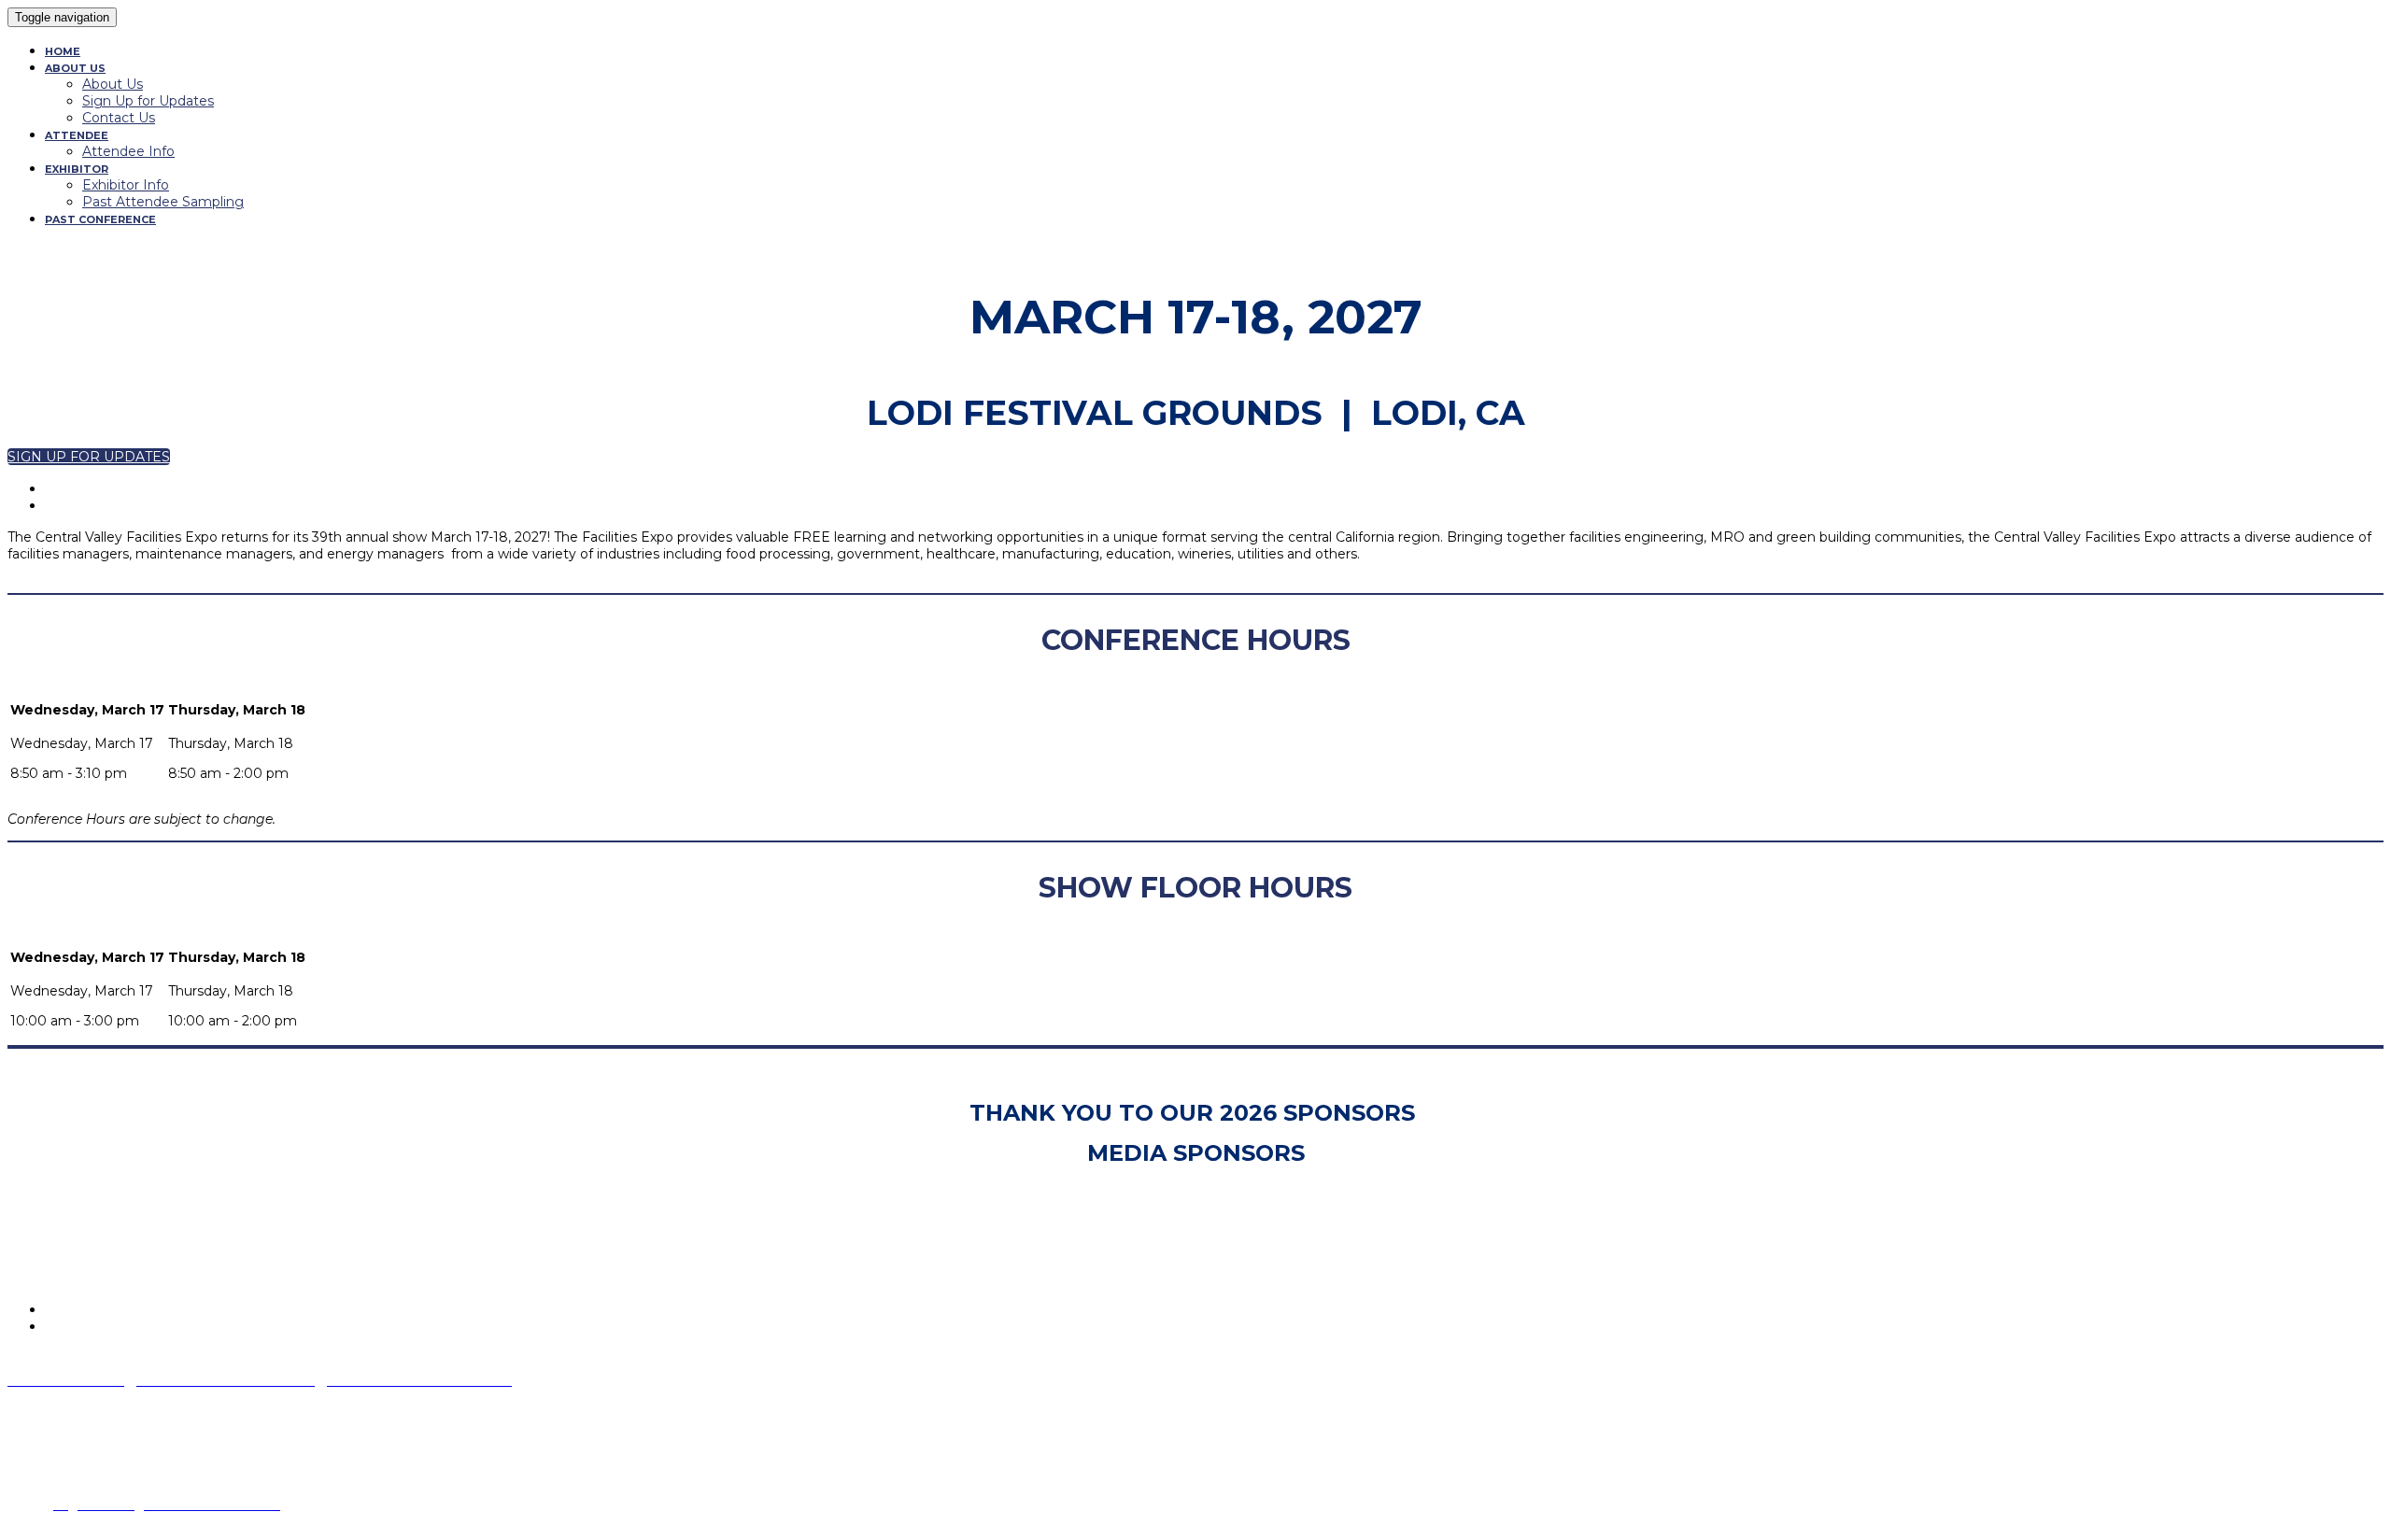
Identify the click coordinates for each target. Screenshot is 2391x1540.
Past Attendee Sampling (163, 202)
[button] (89, 457)
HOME (63, 51)
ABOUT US (75, 68)
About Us (113, 84)
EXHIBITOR (77, 169)
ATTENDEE (77, 135)
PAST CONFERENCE (100, 219)
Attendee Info (128, 151)
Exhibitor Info (126, 185)
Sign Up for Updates (148, 101)
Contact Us (119, 118)
